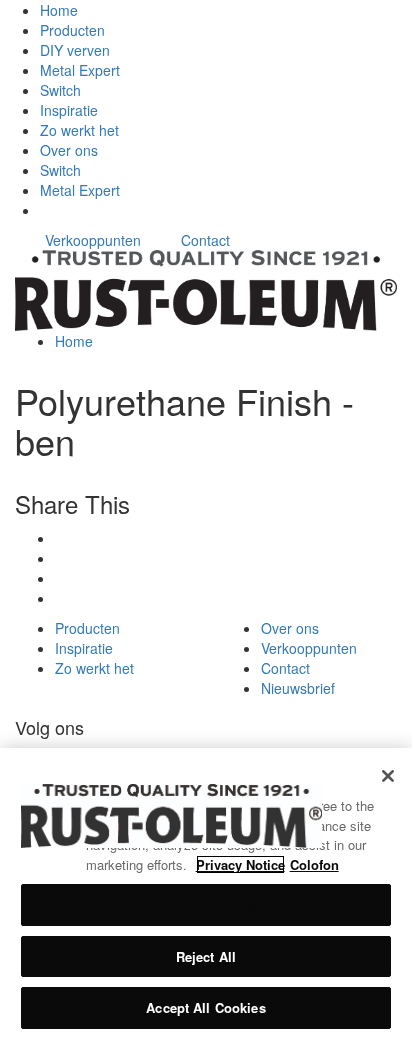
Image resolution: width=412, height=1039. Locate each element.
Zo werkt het (79, 130)
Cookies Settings (205, 904)
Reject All (206, 956)
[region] (206, 893)
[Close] (388, 776)
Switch (60, 90)
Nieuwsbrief (298, 688)
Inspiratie (69, 110)
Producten (72, 30)
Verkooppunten (93, 240)
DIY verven (75, 50)
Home (59, 10)
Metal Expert (80, 70)
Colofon (314, 864)
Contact (205, 240)
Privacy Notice (240, 864)
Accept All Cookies (205, 1007)
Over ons (69, 150)
